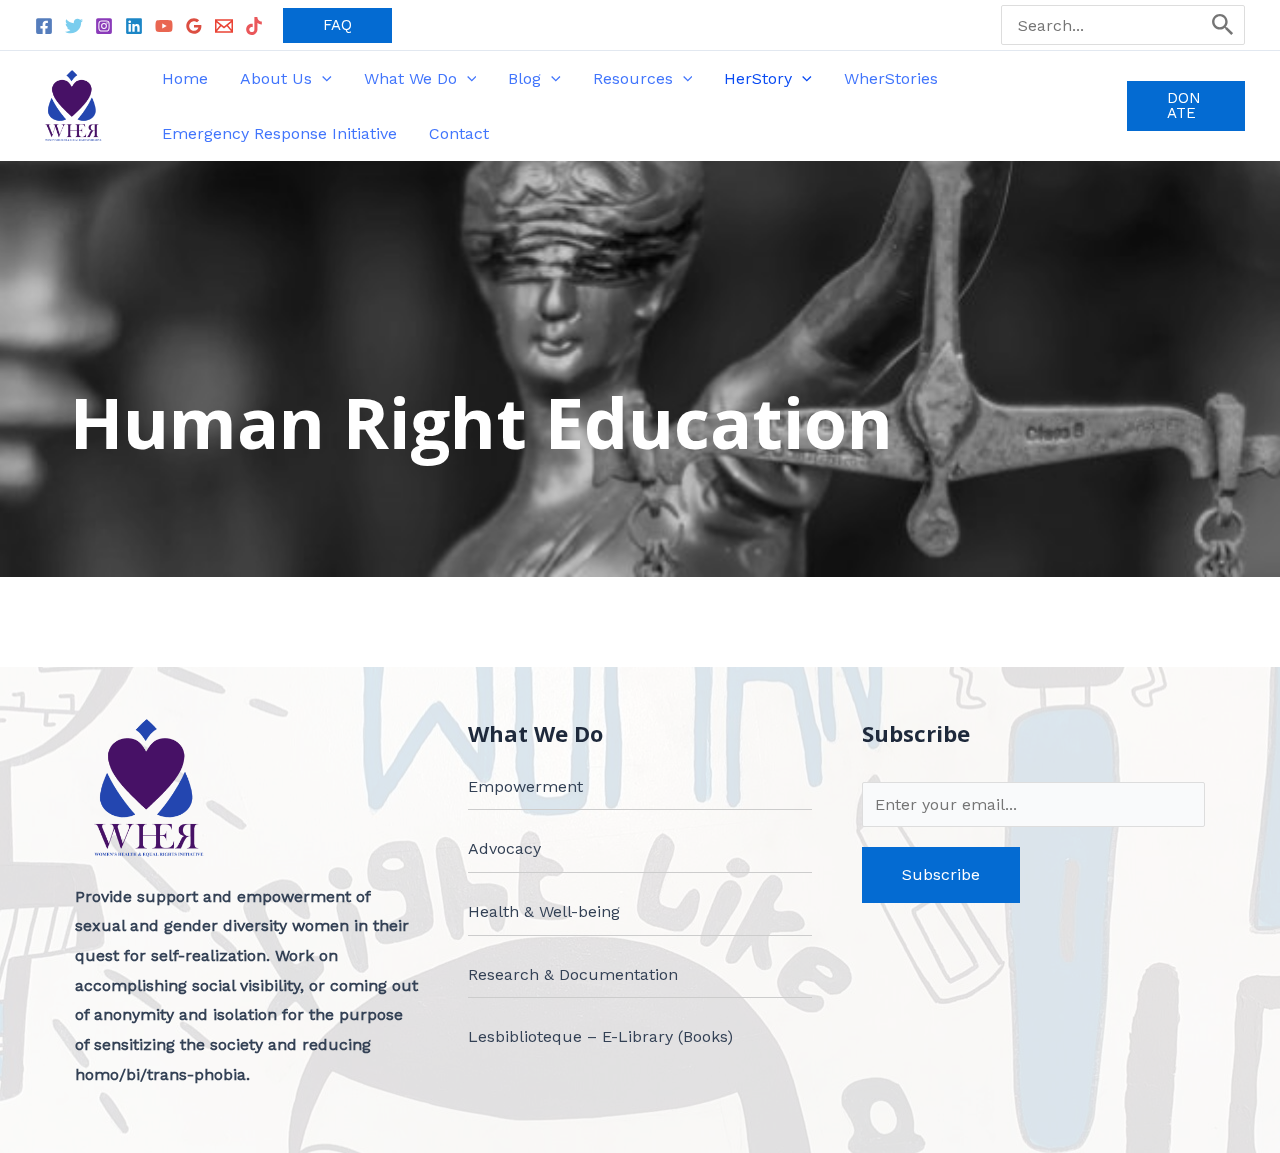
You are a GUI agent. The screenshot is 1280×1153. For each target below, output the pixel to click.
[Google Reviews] (194, 26)
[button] (337, 25)
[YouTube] (164, 26)
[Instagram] (104, 26)
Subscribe (941, 874)
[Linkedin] (134, 26)
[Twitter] (74, 26)
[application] (322, 78)
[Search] (1223, 25)
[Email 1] (224, 26)
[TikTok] (254, 26)
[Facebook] (44, 26)
